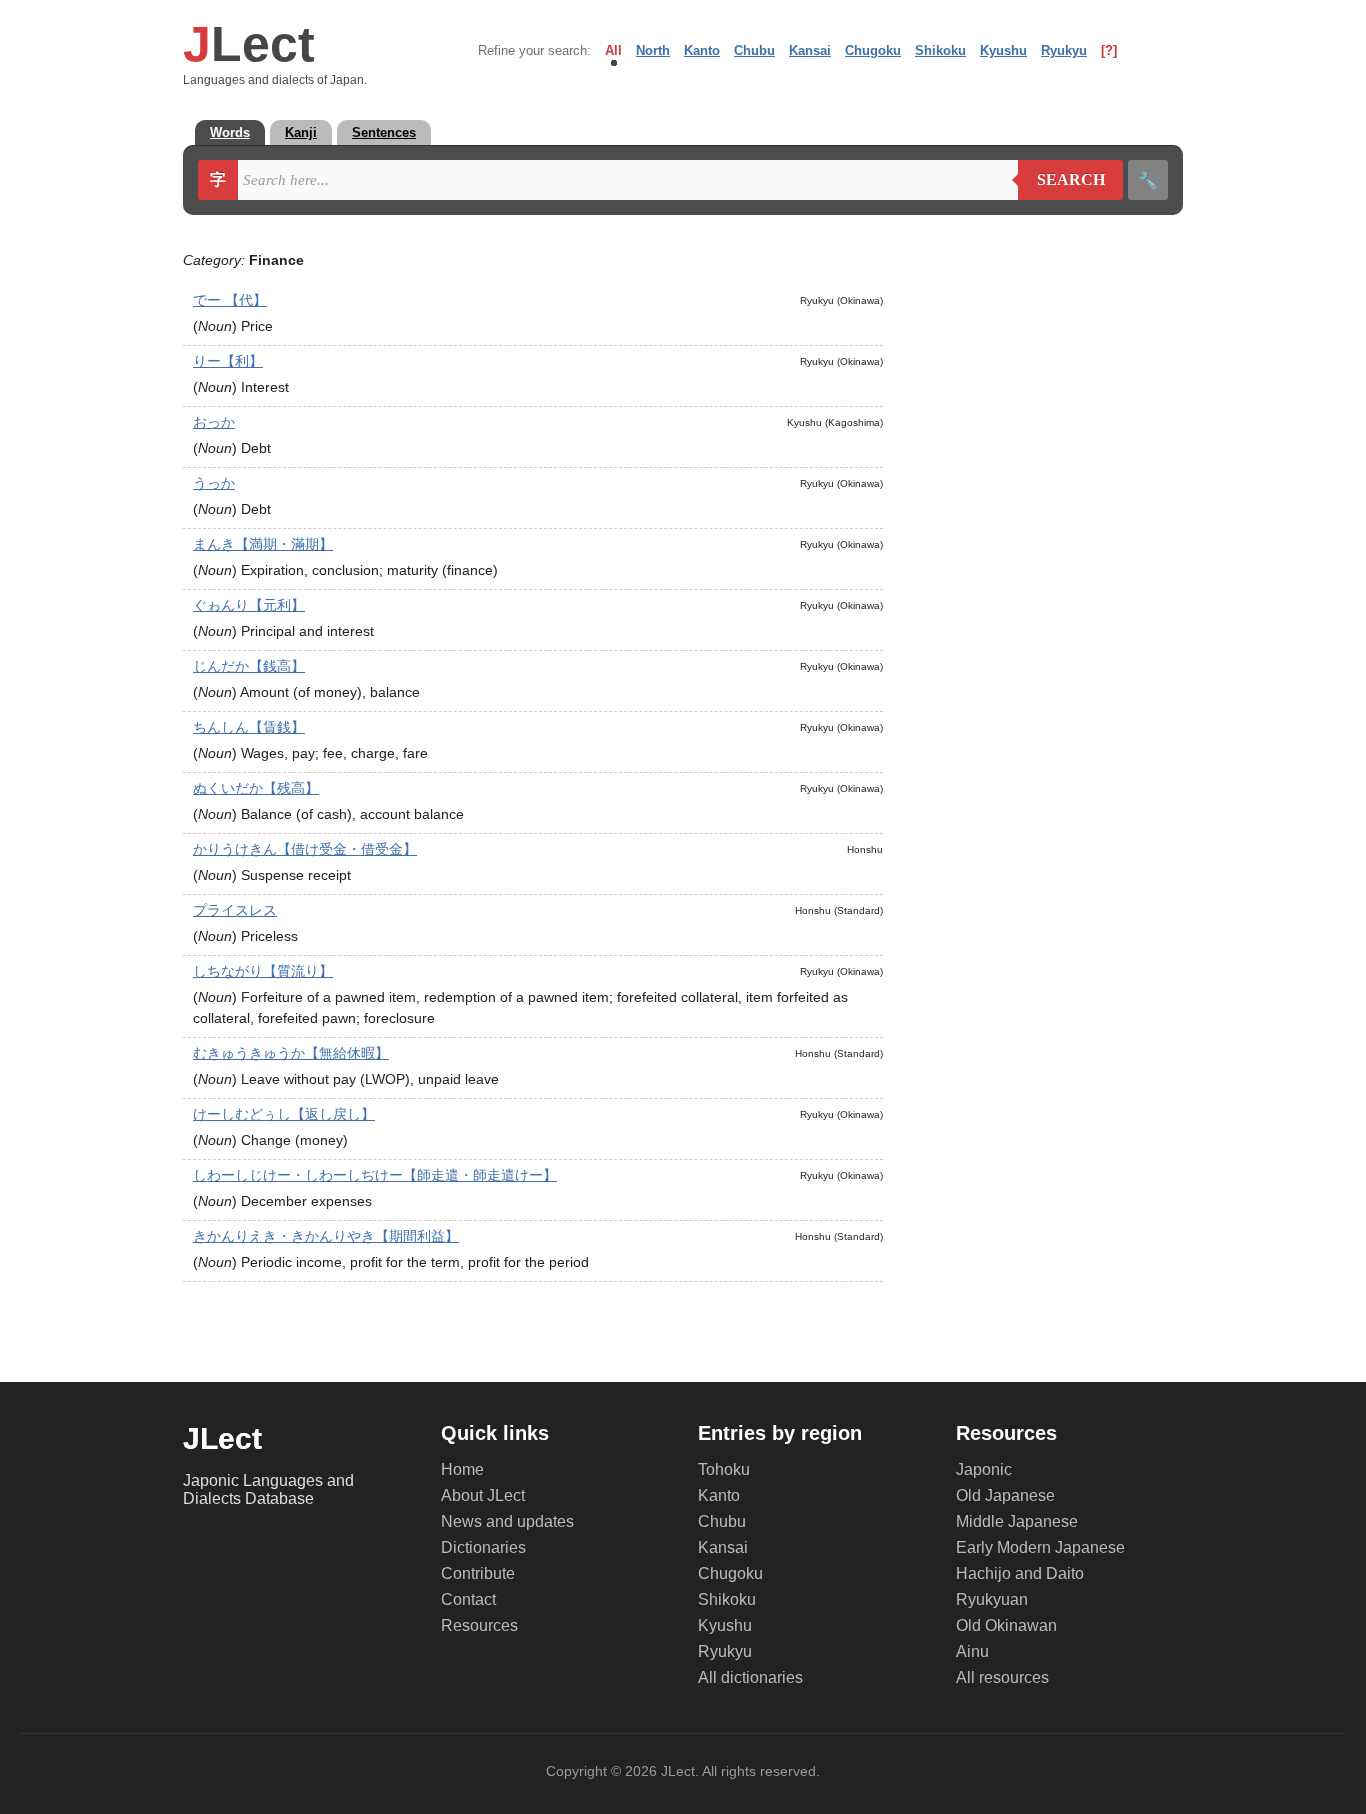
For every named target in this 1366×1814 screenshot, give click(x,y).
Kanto (702, 50)
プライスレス (235, 910)
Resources (479, 1625)
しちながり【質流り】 (263, 971)
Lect (249, 44)
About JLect (483, 1495)
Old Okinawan (1006, 1625)
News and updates (507, 1521)
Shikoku (940, 50)
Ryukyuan (992, 1599)
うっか (214, 483)
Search (1061, 180)
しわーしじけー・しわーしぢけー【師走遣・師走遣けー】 (375, 1175)
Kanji (301, 132)
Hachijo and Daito (1020, 1573)
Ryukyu (1064, 50)
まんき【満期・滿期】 (263, 544)
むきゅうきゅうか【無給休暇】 (291, 1053)
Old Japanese (1005, 1495)
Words (230, 132)
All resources (1002, 1677)
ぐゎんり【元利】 (249, 605)
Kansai (810, 50)
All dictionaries (750, 1677)
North (653, 50)
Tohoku (724, 1469)
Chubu (754, 50)
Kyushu (1003, 50)
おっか (214, 422)
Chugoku (873, 50)
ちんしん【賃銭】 (249, 727)
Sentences (384, 132)
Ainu (972, 1651)
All (613, 50)
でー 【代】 (230, 300)
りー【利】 (228, 361)
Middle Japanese (1017, 1521)
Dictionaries (483, 1547)
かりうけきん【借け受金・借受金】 (305, 849)
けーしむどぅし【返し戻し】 (284, 1114)
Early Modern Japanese (1040, 1547)
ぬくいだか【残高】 (256, 788)
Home (462, 1469)
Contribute (478, 1573)
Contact (468, 1599)
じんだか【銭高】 (249, 666)
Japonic (984, 1469)
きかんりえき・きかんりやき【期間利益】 (326, 1236)
